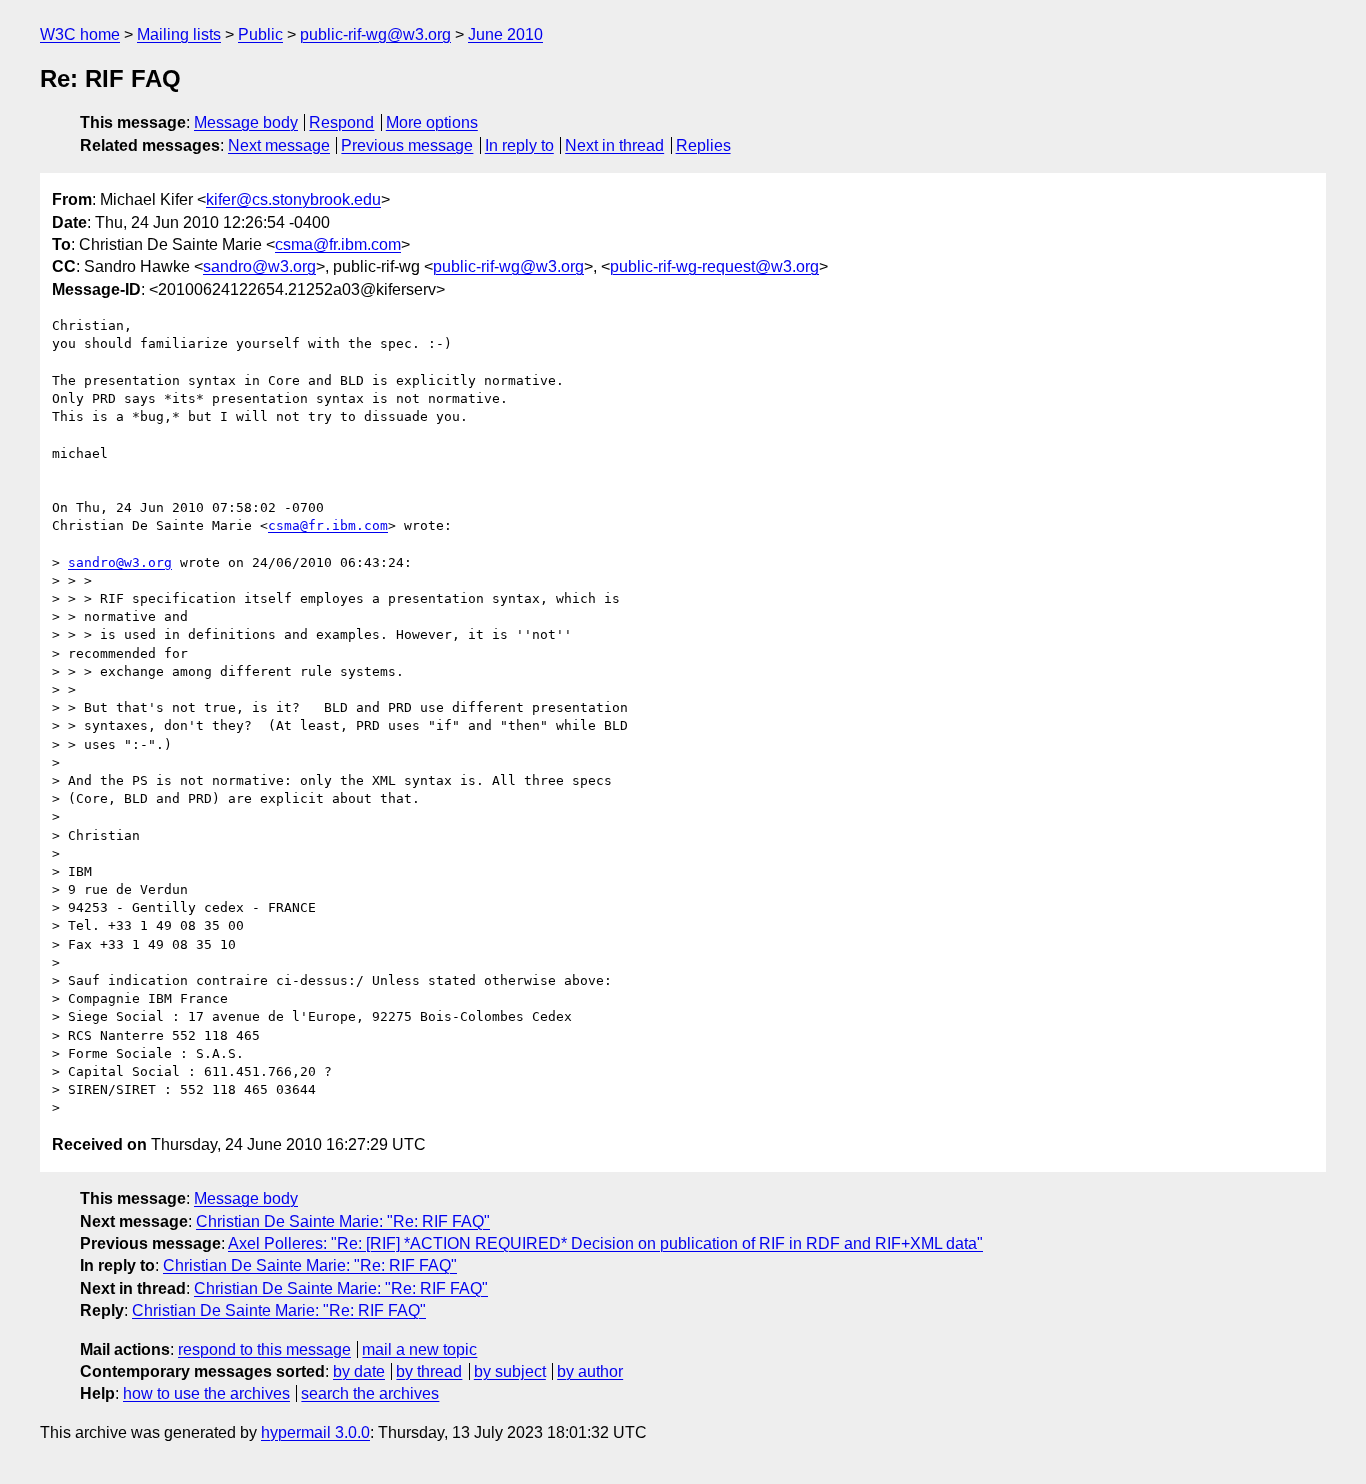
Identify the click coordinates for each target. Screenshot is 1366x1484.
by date (359, 1371)
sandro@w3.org (259, 266)
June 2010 (505, 34)
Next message (279, 145)
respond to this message (264, 1349)
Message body (246, 122)
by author (590, 1371)
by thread (429, 1371)
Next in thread (614, 145)
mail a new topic (419, 1349)
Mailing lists (179, 34)
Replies (703, 145)
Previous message (407, 145)
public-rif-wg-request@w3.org (714, 266)
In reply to (519, 145)
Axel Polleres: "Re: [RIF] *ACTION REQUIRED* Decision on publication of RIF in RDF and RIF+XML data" (605, 1243)
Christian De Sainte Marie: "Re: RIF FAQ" (343, 1221)
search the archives (370, 1393)
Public (260, 34)
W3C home (80, 34)
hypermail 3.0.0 (315, 1432)
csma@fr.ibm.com (338, 244)
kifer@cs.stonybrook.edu (293, 199)
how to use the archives (206, 1393)
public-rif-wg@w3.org (375, 34)
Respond (341, 122)
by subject (510, 1371)
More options (432, 122)
